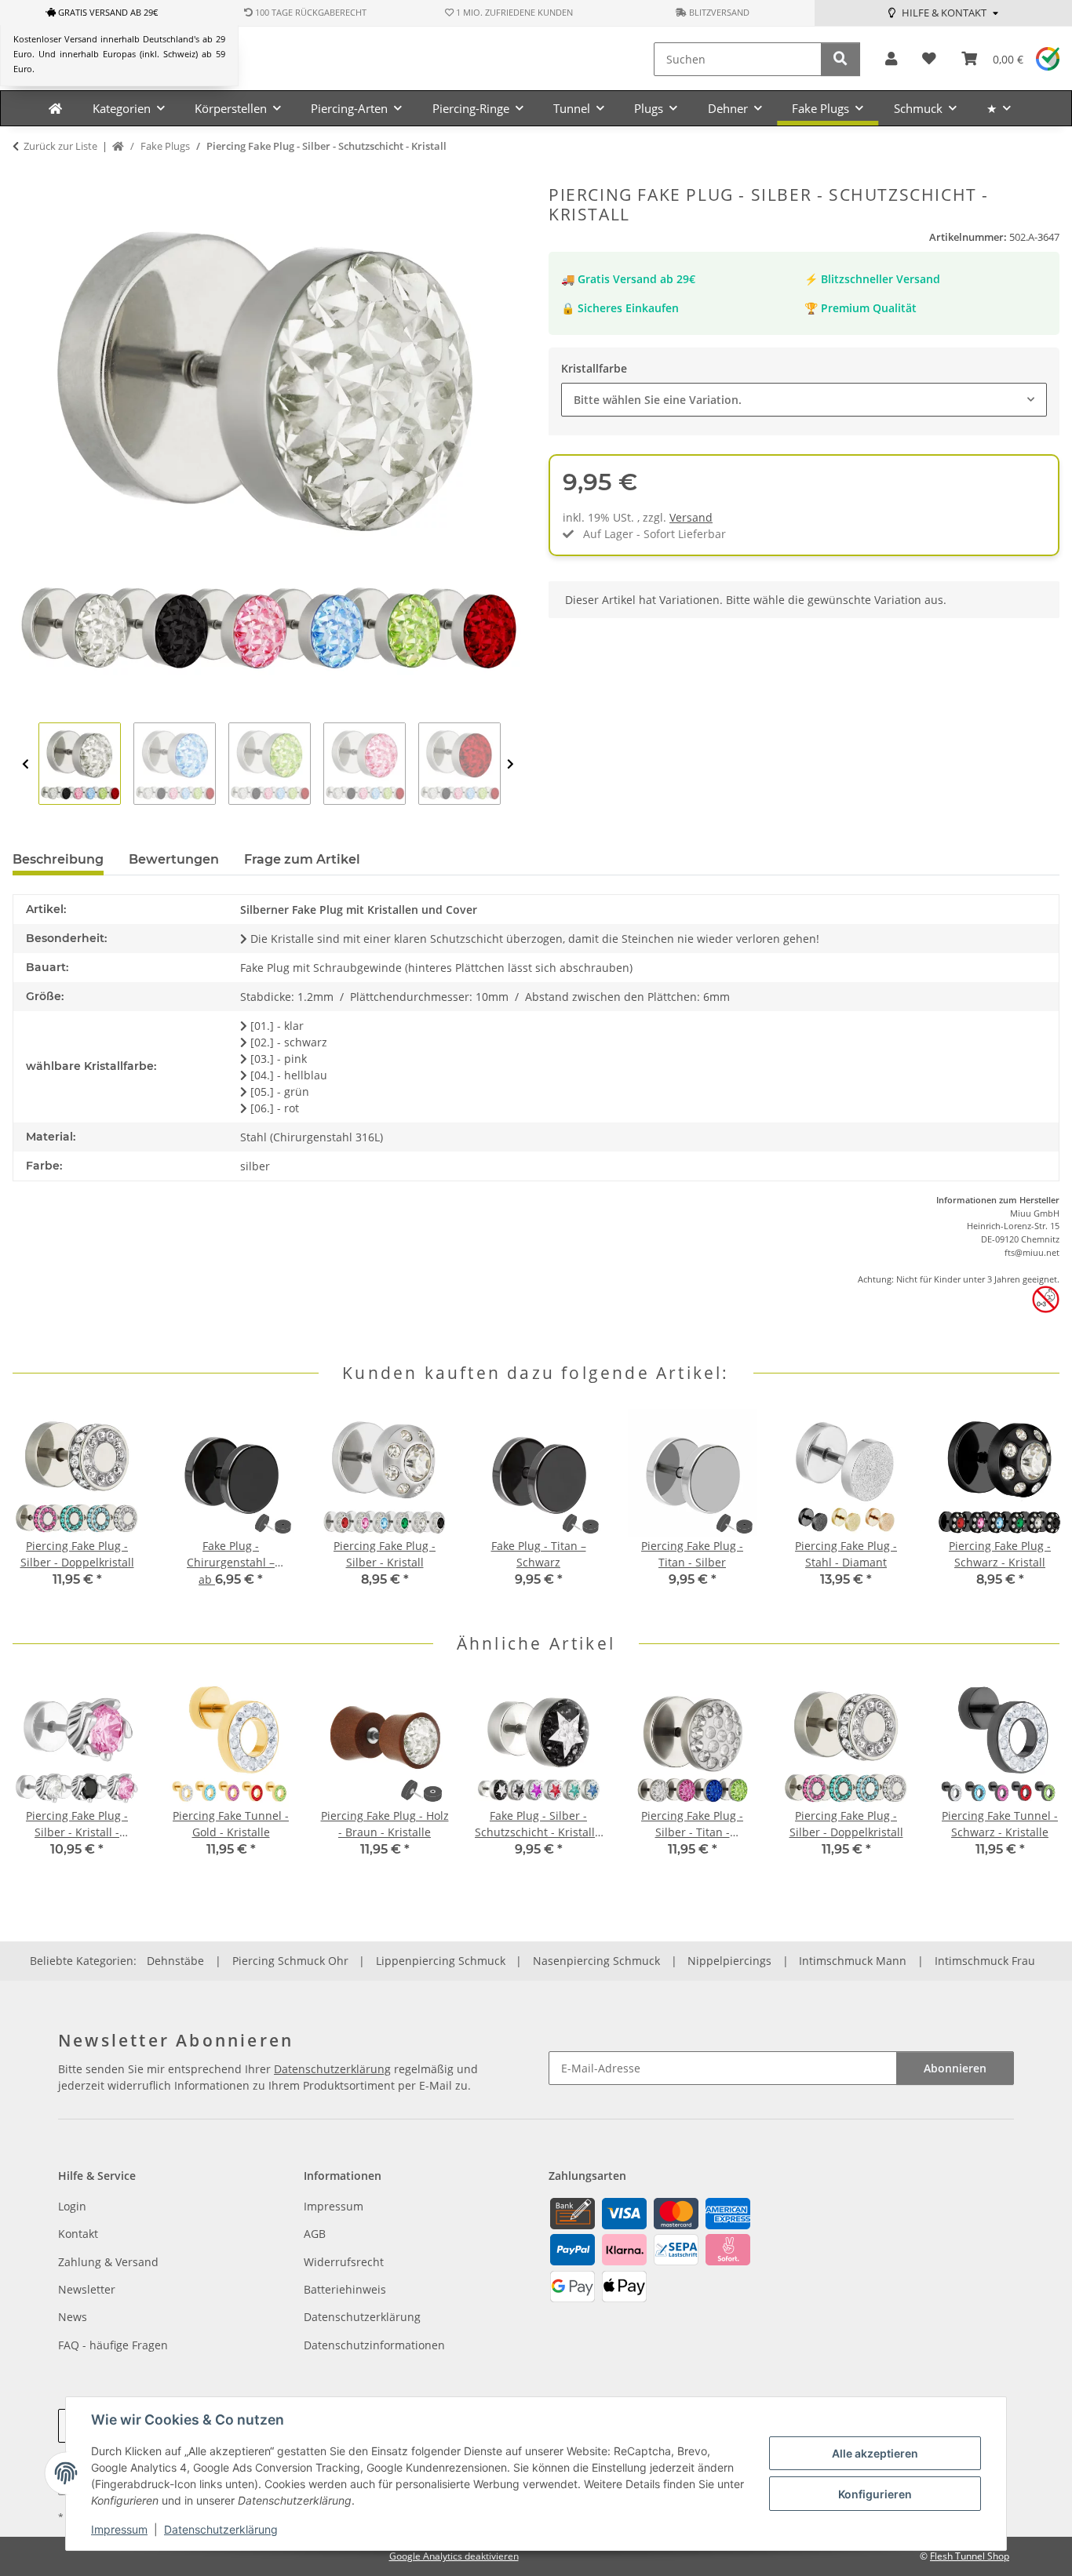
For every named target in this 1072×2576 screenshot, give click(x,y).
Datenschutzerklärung (221, 2529)
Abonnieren (955, 2068)
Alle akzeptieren (875, 2453)
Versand (691, 517)
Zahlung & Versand (108, 2262)
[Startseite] (118, 147)
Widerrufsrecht (344, 2262)
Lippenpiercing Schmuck (441, 1961)
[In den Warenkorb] (25, 176)
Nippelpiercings (729, 1961)
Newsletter (87, 2289)
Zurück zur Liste (60, 146)
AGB (315, 2234)
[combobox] (804, 400)
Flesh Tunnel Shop (970, 2556)
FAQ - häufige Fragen (113, 2345)
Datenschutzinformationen (374, 2345)
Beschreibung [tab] (58, 859)
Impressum (119, 2529)
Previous (26, 764)
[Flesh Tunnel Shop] (55, 108)
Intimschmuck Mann (853, 1961)
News (73, 2317)
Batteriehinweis (345, 2289)
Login (72, 2206)
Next (510, 764)
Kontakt (78, 2234)
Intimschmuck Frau (985, 1961)
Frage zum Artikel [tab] (302, 859)
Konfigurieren (875, 2494)
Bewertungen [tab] (174, 859)
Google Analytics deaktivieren (454, 2556)
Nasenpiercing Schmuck (596, 1961)
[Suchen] (840, 59)
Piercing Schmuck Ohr (290, 1961)
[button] (891, 59)
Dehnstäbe (175, 1961)
